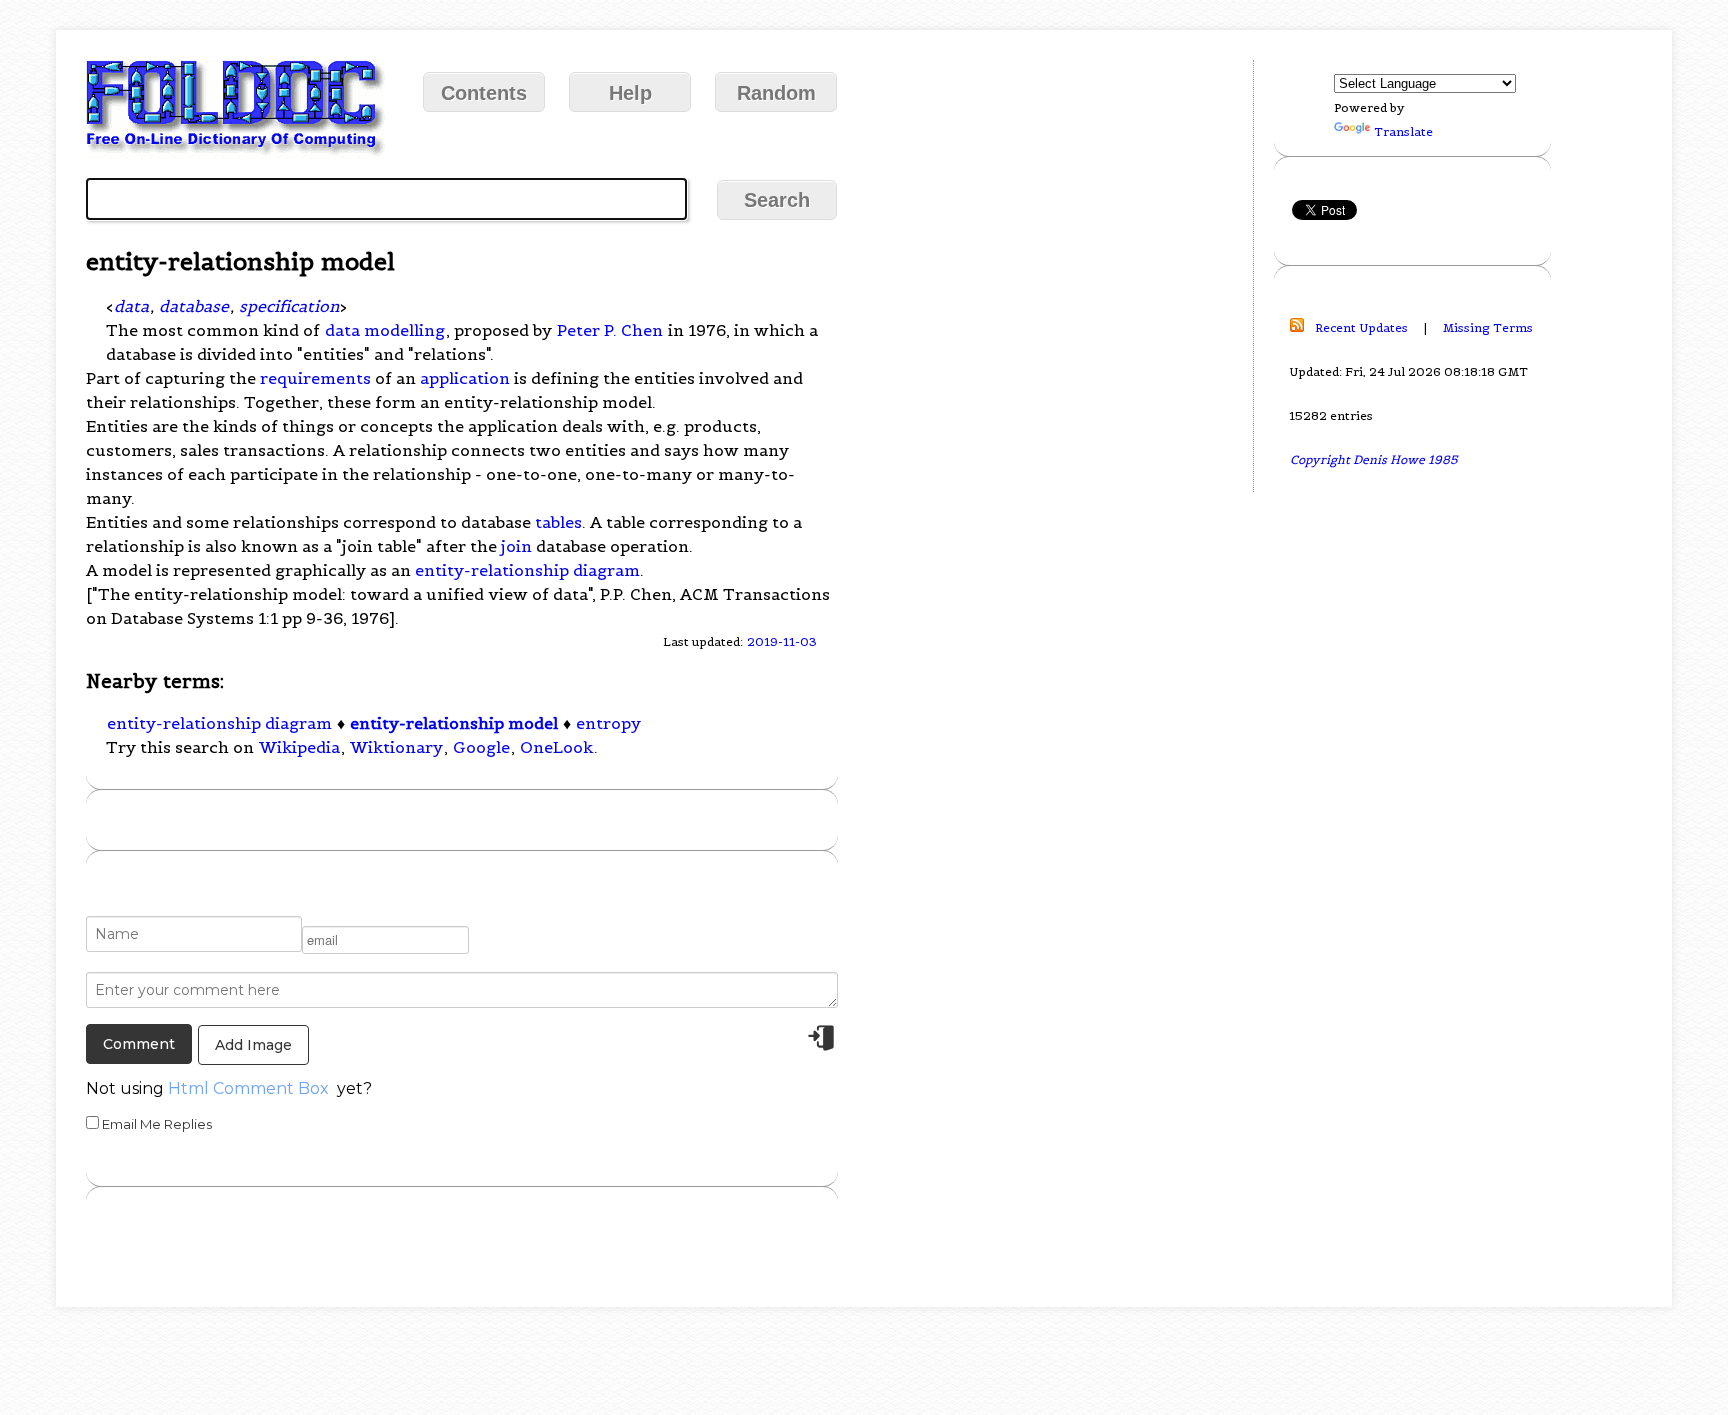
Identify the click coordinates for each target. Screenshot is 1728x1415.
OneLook (556, 747)
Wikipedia (299, 747)
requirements (315, 378)
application (465, 378)
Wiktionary (396, 747)
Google (481, 747)
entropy (608, 723)
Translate (1403, 131)
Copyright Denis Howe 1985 (1374, 459)
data (131, 306)
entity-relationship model (454, 723)
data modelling (385, 330)
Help (630, 93)
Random (776, 93)
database (194, 306)
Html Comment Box (248, 1088)
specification (289, 306)
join (516, 546)
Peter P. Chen (610, 330)
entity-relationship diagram (527, 570)
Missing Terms (1488, 327)
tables (558, 522)
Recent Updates (1361, 327)
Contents (484, 93)
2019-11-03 (782, 641)
